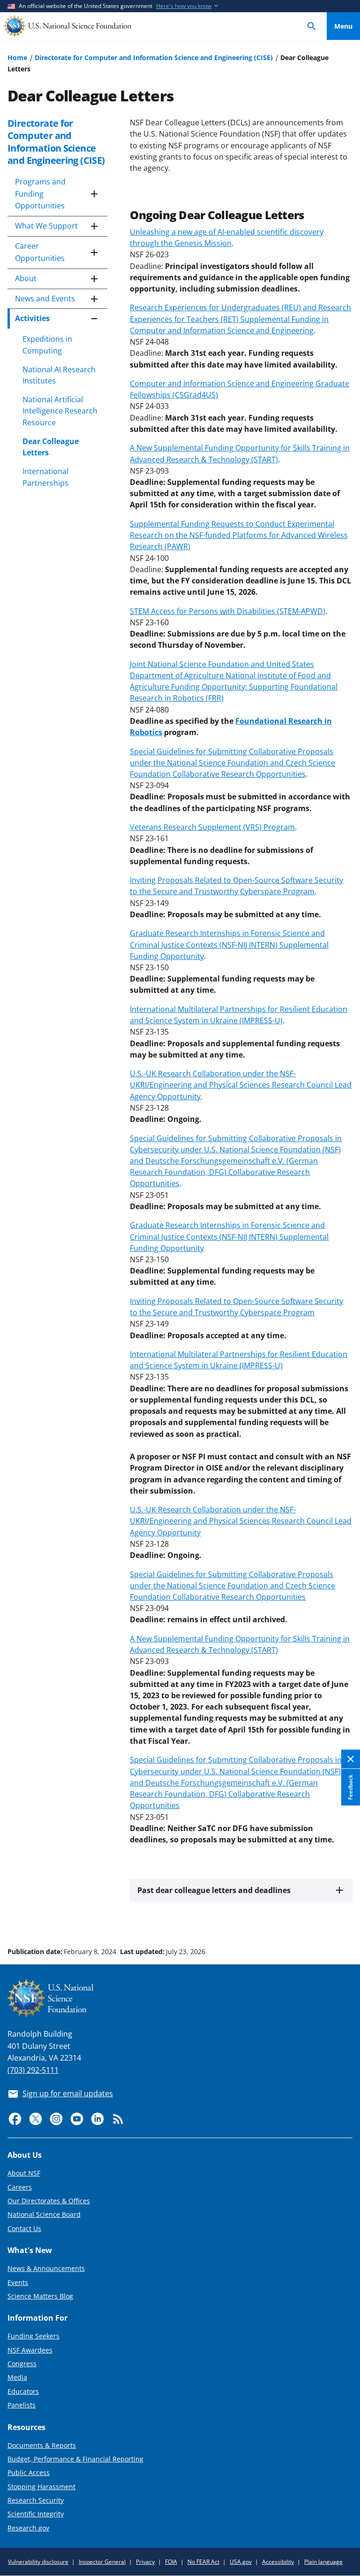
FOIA (171, 2562)
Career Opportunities (40, 252)
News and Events (45, 299)
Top (343, 1916)
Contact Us (24, 2228)
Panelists (22, 2405)
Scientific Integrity (36, 2514)
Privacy (145, 2562)
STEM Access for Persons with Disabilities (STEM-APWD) (228, 611)
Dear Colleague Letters (51, 447)
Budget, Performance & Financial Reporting (75, 2459)
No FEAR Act (203, 2562)
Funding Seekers (34, 2336)
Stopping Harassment (41, 2487)
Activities (32, 318)
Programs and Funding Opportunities (40, 194)
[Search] (312, 26)
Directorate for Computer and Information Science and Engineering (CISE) (154, 57)
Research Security (36, 2500)
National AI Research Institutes (59, 375)
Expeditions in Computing (47, 345)
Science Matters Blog (40, 2296)
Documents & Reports (42, 2445)
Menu (343, 26)
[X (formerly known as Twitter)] (36, 2119)
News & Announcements (46, 2268)
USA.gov (241, 2562)
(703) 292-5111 (33, 2070)
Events (18, 2282)
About (26, 278)
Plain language (323, 2562)
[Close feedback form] (351, 1759)
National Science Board (44, 2214)
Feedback (350, 1787)
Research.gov (28, 2528)
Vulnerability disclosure (38, 2562)
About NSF (24, 2173)
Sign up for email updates (68, 2093)
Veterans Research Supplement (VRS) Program (212, 827)
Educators (23, 2391)
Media (17, 2377)
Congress (22, 2364)
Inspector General (102, 2562)
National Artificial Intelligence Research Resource (60, 411)
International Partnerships (45, 477)
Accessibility (278, 2562)
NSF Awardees (30, 2350)
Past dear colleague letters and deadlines (214, 1890)
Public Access (29, 2472)
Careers (20, 2187)
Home (17, 57)
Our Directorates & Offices (49, 2201)
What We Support (46, 226)
